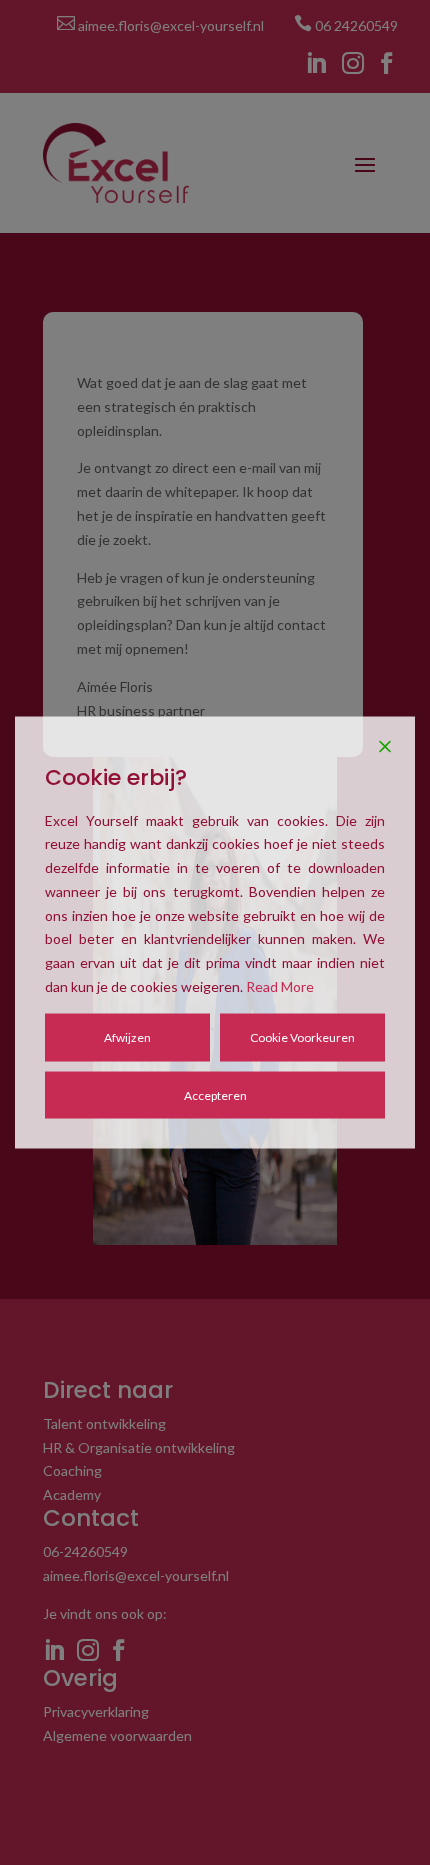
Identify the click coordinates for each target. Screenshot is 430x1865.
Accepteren (215, 1094)
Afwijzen (127, 1036)
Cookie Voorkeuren (302, 1036)
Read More (280, 986)
